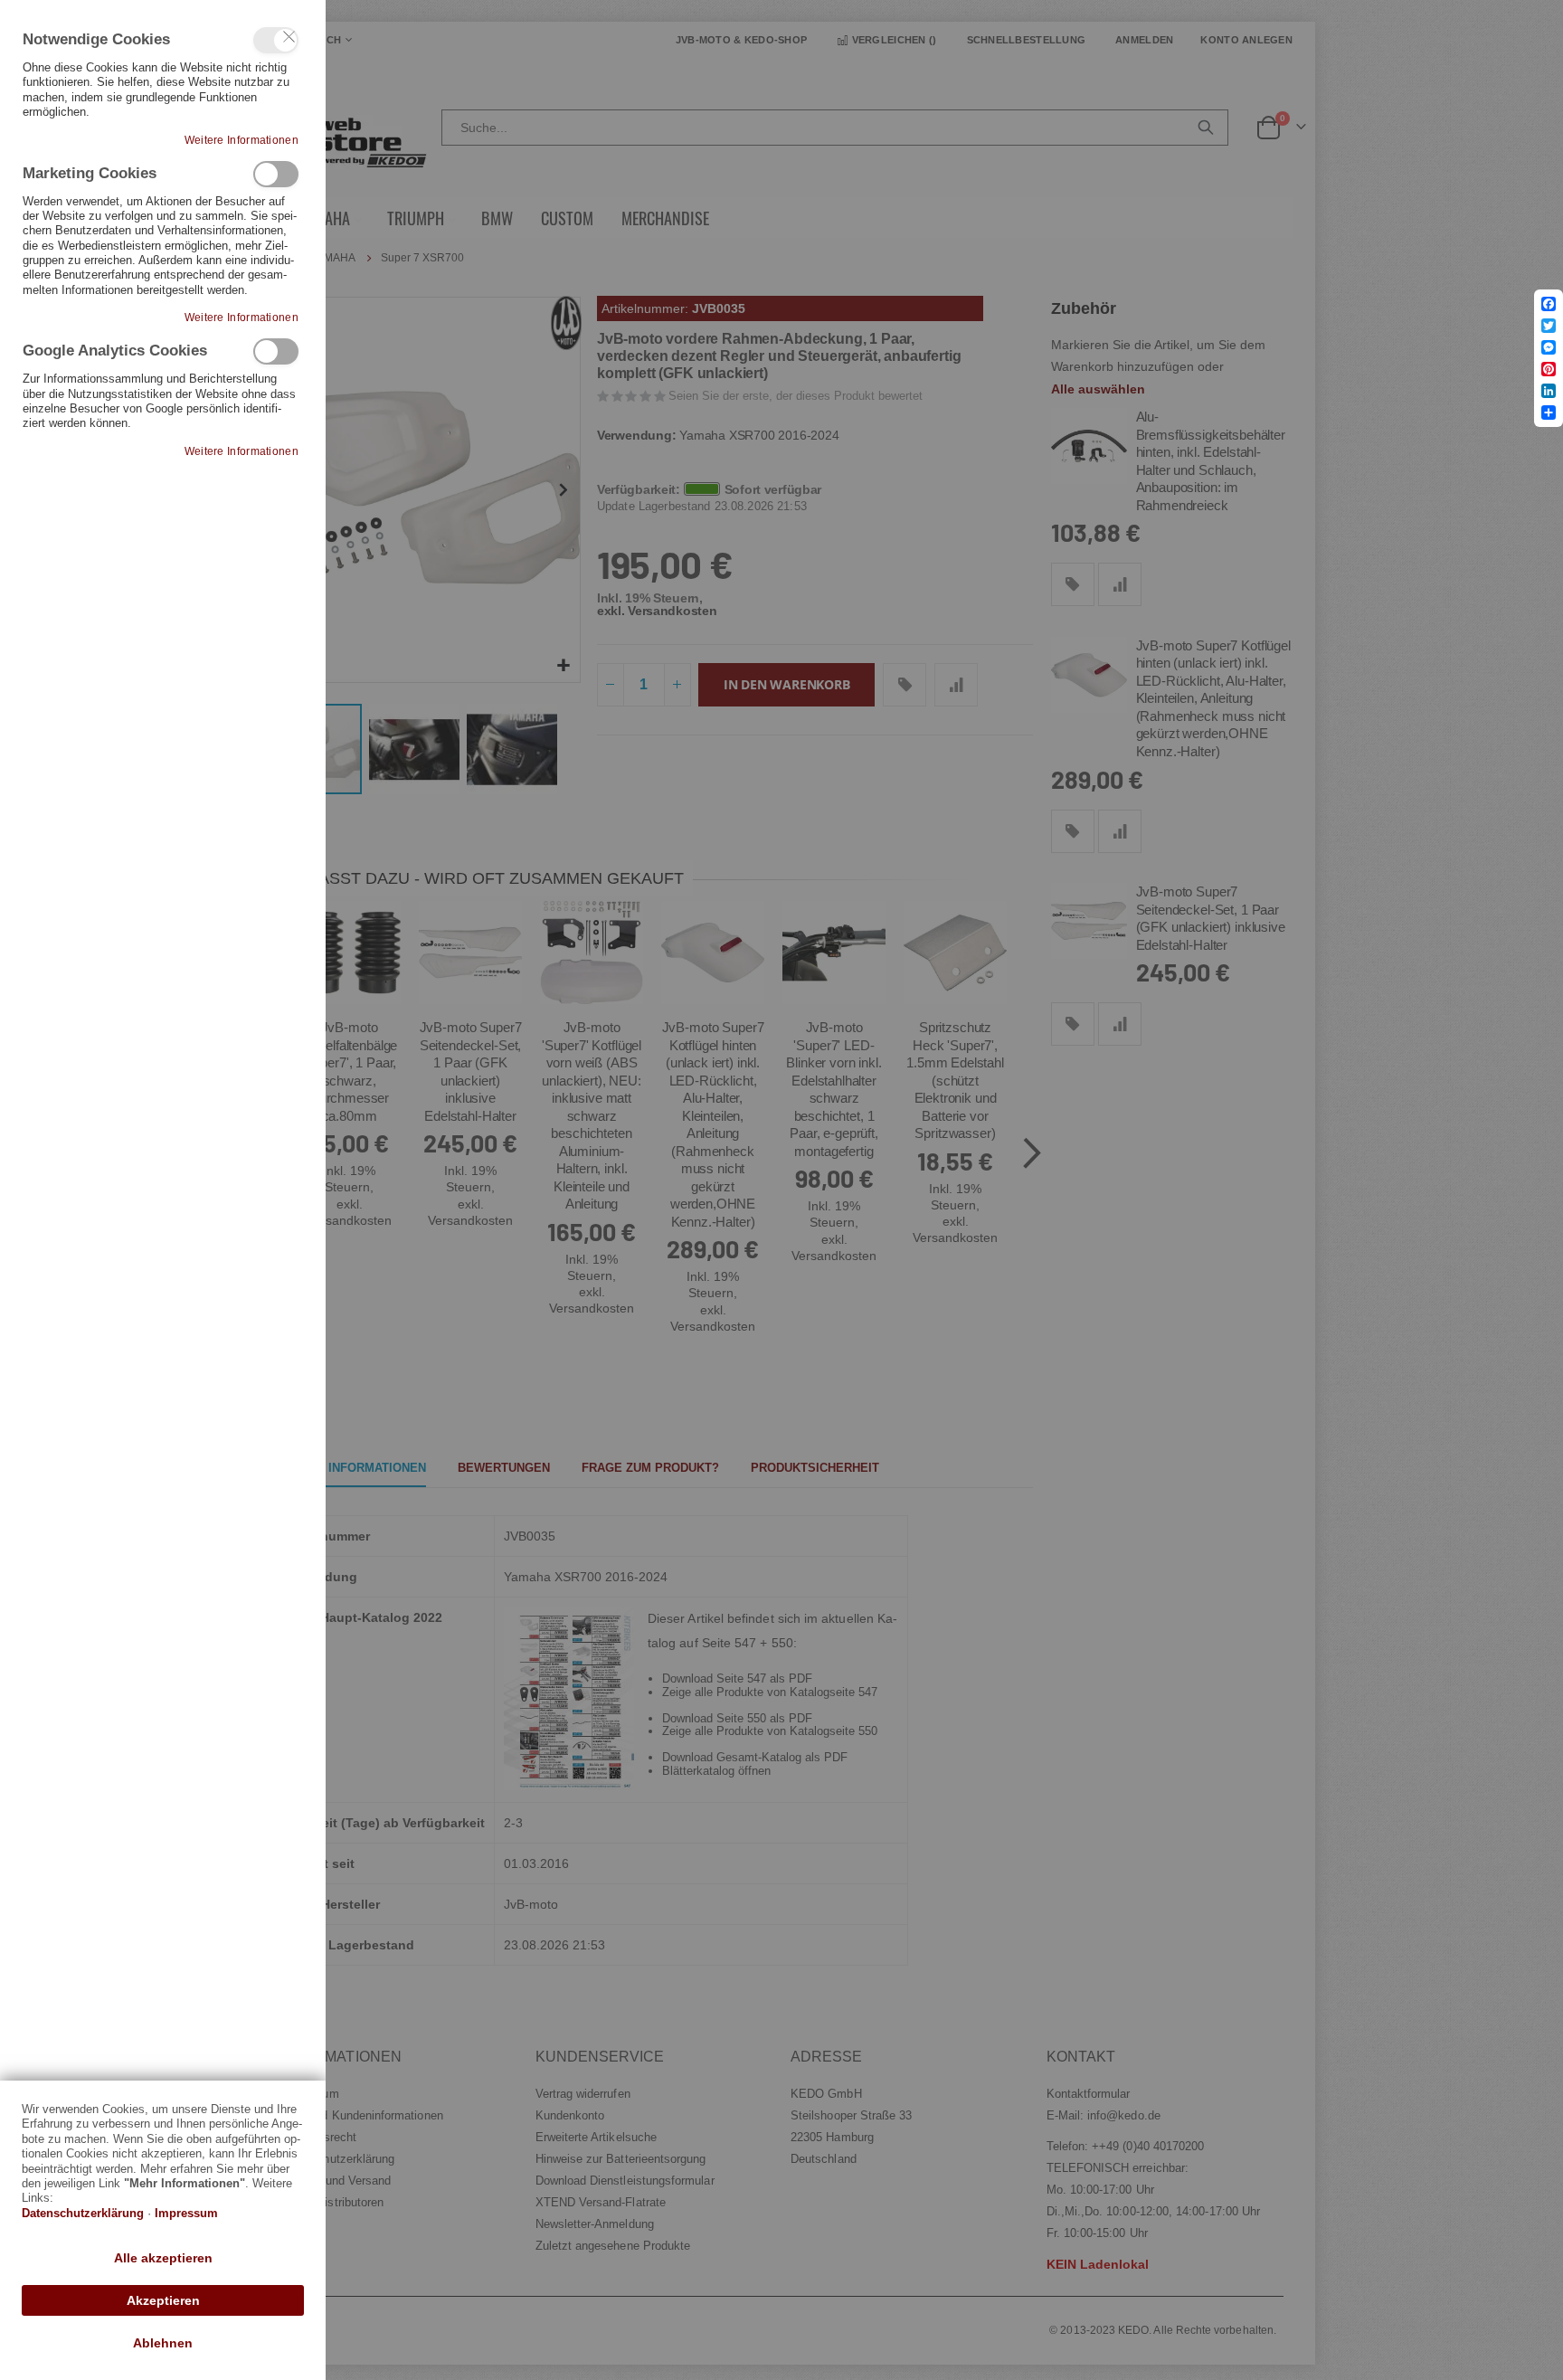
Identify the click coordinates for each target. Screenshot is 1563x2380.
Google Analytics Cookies (276, 351)
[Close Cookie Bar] (289, 37)
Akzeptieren (163, 2300)
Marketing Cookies (276, 174)
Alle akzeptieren (163, 2258)
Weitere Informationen (242, 140)
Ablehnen (163, 2343)
